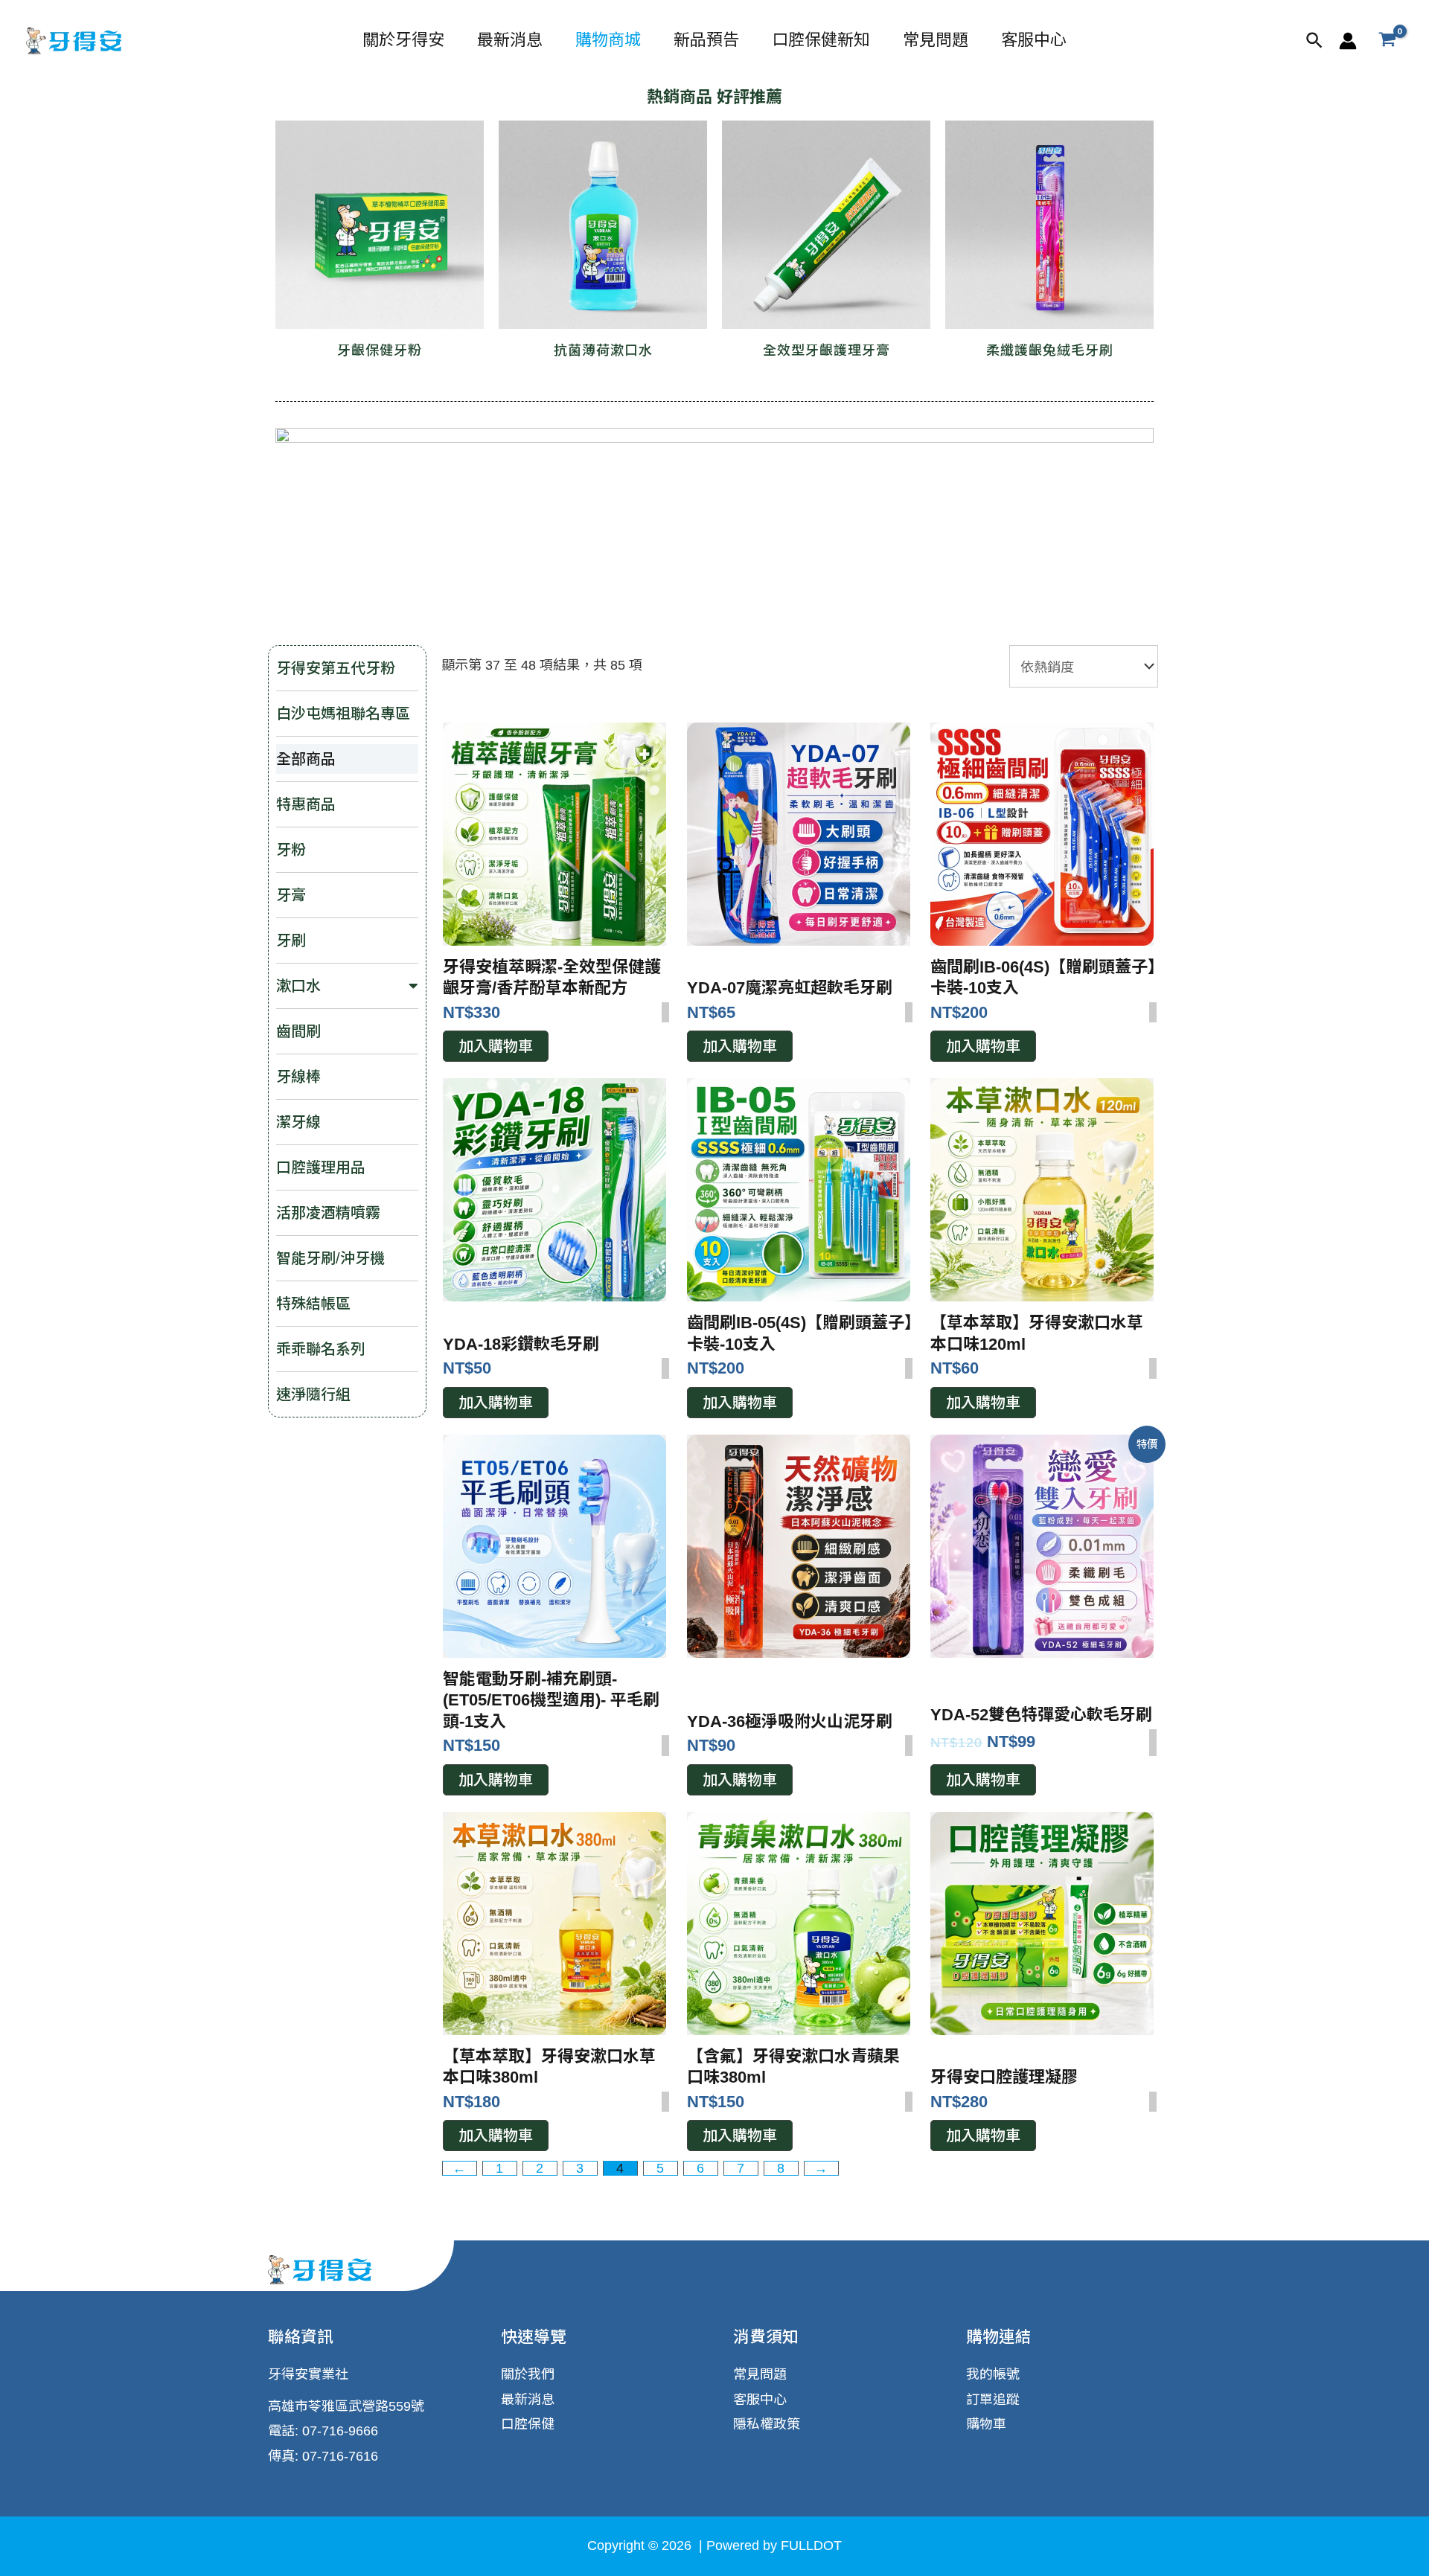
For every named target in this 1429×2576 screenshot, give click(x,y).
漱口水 (298, 986)
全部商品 (306, 759)
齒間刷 (298, 1031)
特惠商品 (306, 804)
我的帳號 (993, 2374)
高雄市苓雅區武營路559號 (346, 2406)
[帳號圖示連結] (1348, 41)
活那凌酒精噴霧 (328, 1213)
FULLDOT (809, 2545)
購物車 (986, 2424)
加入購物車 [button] (496, 1046)
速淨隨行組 (313, 1394)
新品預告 (706, 40)
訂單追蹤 (993, 2400)
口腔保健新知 (821, 40)
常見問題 (936, 40)
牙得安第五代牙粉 (336, 668)
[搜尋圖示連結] (1315, 41)
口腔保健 (528, 2424)
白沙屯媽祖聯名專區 (343, 714)
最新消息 (510, 40)
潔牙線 (298, 1122)
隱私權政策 (767, 2424)
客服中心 (1034, 40)
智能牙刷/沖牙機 (330, 1258)
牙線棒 (298, 1077)
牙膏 (291, 895)
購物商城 (608, 40)
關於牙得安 (403, 40)
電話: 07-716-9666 (323, 2431)
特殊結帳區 (313, 1304)
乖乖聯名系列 (321, 1349)
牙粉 (291, 850)
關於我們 (528, 2374)
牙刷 (291, 941)
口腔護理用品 (321, 1167)
